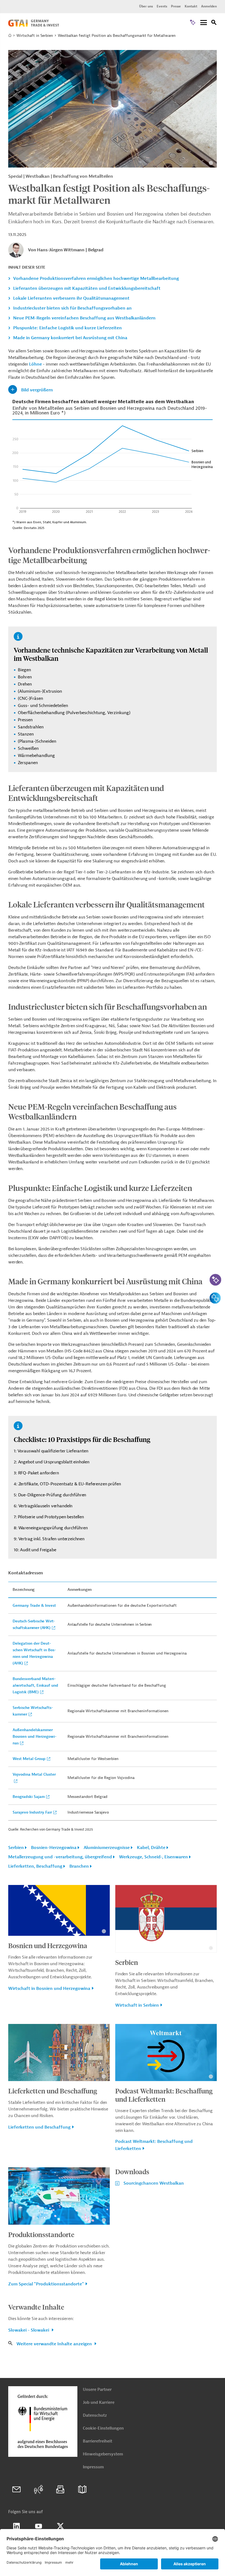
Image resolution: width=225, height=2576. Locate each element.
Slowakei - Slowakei (29, 2330)
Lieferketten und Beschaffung (53, 2091)
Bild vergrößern (37, 390)
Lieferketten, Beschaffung (35, 1866)
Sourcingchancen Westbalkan (154, 2183)
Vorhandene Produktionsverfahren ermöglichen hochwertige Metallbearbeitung (96, 279)
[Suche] (214, 23)
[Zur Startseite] (34, 25)
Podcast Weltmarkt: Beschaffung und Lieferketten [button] (154, 2145)
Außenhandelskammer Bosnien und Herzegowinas (35, 1737)
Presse (176, 6)
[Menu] (204, 23)
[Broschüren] (82, 2489)
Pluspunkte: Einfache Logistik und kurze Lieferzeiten (67, 328)
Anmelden (209, 6)
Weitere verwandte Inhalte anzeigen (55, 2344)
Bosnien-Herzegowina (54, 1848)
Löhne (35, 364)
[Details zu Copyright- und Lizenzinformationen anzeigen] (211, 163)
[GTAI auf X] (60, 2526)
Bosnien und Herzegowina (48, 1945)
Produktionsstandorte (41, 2234)
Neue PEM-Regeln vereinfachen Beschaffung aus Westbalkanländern (84, 318)
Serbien (16, 1848)
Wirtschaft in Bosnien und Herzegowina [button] (49, 1989)
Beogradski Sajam (29, 1797)
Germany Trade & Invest (34, 1606)
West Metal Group (29, 1759)
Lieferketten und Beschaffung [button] (39, 2127)
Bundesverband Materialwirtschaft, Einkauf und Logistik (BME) (35, 1685)
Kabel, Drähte (151, 1848)
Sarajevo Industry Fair (32, 1812)
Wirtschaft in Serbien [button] (137, 2005)
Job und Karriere (99, 2403)
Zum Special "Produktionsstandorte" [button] (46, 2284)
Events (162, 6)
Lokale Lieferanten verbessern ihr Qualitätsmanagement (71, 298)
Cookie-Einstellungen (103, 2428)
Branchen (79, 1866)
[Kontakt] (16, 2489)
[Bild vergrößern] (113, 109)
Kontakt (191, 6)
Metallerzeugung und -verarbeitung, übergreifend (60, 1857)
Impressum (93, 2467)
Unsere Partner (97, 2390)
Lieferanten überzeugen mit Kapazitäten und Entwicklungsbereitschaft (87, 288)
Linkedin (16, 2526)
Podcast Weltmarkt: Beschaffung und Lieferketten (164, 2095)
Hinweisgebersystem (103, 2454)
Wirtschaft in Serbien (35, 36)
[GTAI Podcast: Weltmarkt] (38, 2489)
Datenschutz (95, 2415)
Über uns (146, 6)
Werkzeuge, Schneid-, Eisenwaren (154, 1857)
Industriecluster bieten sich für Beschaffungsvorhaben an (72, 308)
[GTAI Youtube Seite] (38, 2526)
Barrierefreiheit (98, 2441)
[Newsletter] (60, 2489)
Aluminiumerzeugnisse (107, 1848)
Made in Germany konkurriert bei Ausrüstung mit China (70, 338)
